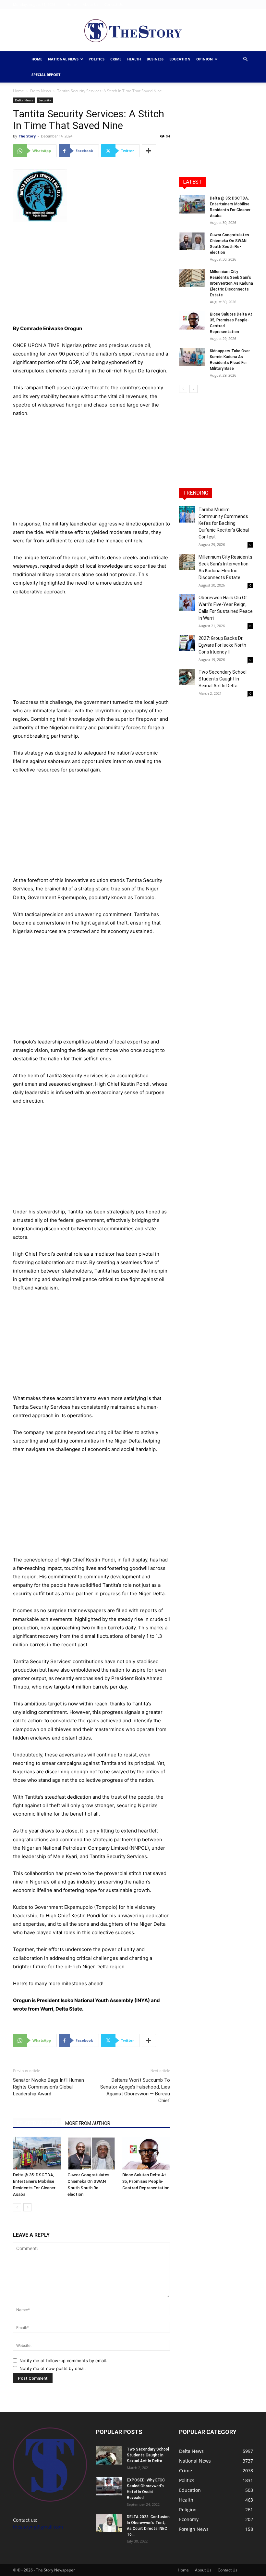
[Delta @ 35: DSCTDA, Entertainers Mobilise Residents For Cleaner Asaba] (37, 2153)
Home (72, 4)
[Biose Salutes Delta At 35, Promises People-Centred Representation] (146, 2153)
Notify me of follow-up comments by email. (63, 2361)
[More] (149, 151)
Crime (116, 59)
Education (180, 59)
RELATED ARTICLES (37, 2123)
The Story (27, 136)
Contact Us (114, 4)
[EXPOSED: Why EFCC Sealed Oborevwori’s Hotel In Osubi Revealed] (109, 2486)
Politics (97, 59)
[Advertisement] (91, 276)
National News (63, 59)
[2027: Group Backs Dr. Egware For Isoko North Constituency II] (187, 643)
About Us (91, 4)
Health (134, 59)
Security (45, 100)
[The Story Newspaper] (133, 31)
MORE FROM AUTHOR (88, 2123)
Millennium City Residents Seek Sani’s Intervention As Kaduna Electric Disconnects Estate (231, 283)
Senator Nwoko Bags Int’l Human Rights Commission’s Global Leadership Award (48, 2087)
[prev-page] (17, 2207)
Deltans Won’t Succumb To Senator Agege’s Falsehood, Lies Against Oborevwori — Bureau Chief (135, 2090)
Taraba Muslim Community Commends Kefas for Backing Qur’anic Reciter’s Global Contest (224, 523)
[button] (245, 59)
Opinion (205, 59)
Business (155, 59)
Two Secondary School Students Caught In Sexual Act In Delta (223, 679)
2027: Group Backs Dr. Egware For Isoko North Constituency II (222, 645)
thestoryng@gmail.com (38, 2527)
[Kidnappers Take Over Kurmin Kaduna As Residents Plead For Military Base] (192, 357)
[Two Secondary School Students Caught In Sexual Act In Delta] (187, 677)
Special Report (46, 75)
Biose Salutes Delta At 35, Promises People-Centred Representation (146, 2181)
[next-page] (27, 2207)
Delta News (41, 91)
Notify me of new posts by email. (53, 2368)
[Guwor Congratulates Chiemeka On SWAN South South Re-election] (91, 2153)
